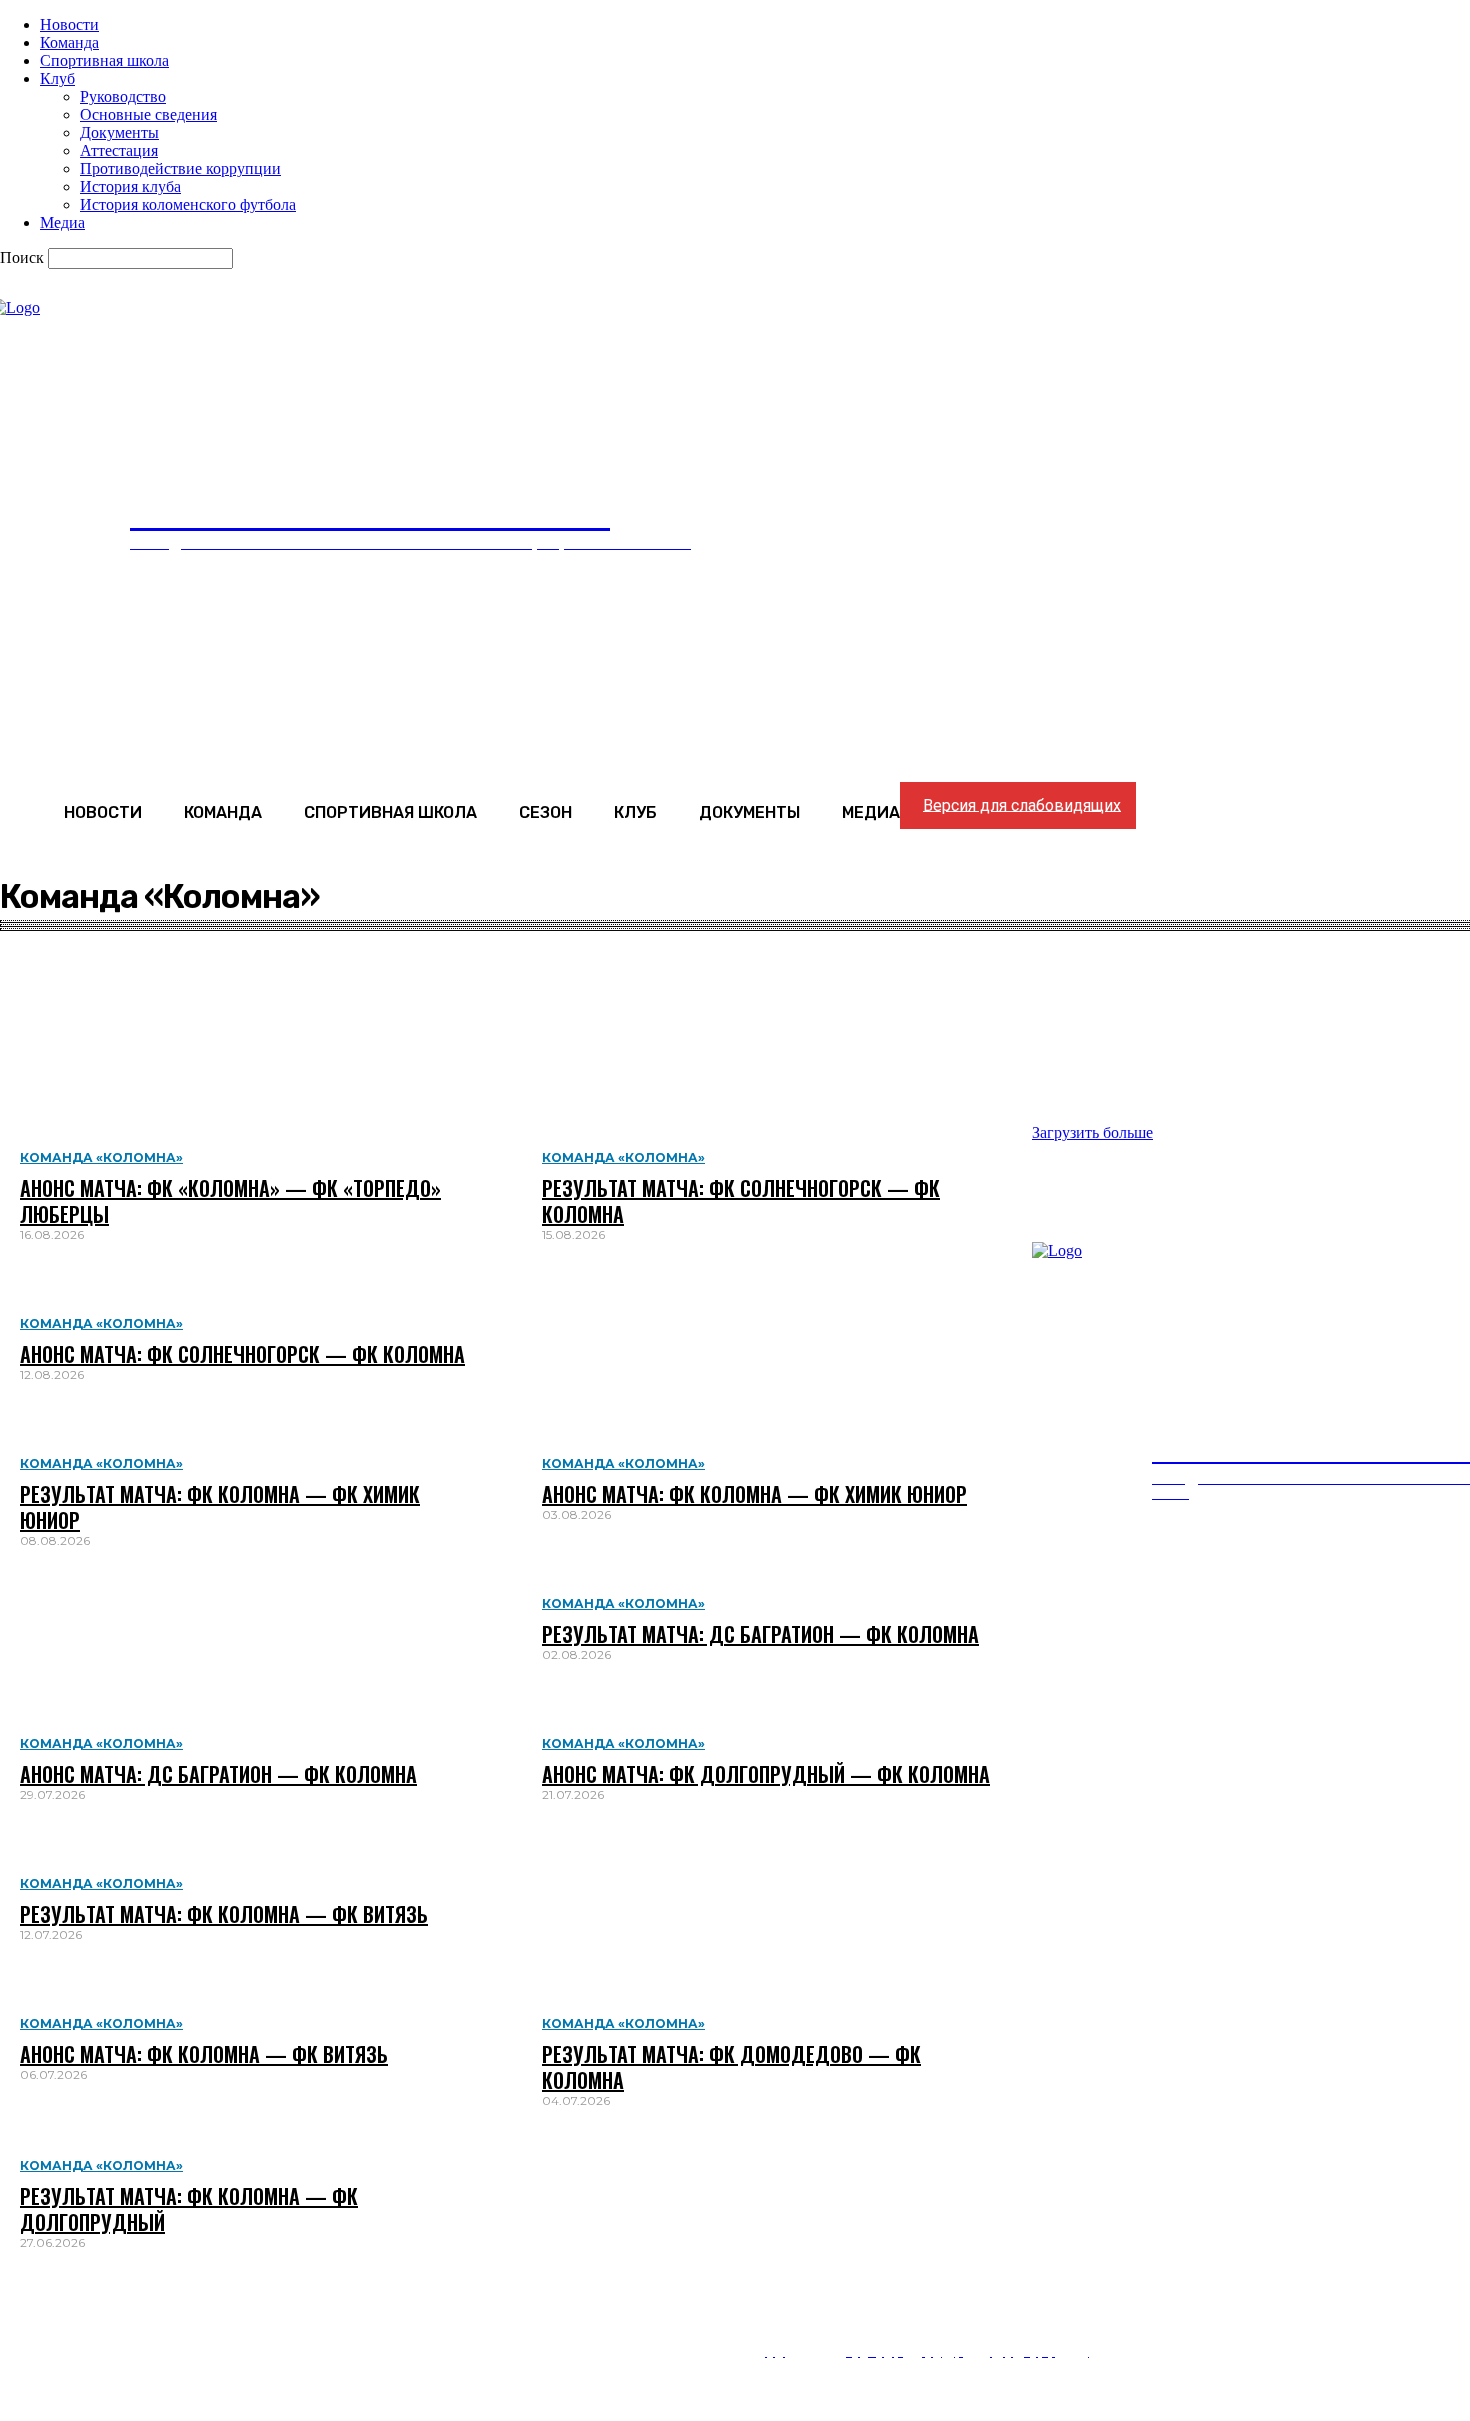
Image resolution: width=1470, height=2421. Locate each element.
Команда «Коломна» (117, 1023)
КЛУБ (1143, 1863)
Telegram (71, 2336)
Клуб (57, 78)
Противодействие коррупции (180, 168)
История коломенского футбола (188, 204)
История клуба (130, 186)
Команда (69, 42)
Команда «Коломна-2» (123, 1005)
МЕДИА (1387, 1863)
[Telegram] (12, 2336)
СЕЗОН (1047, 1863)
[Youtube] (12, 2311)
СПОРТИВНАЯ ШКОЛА (887, 1863)
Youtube (68, 2311)
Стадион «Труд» (103, 1077)
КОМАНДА (714, 1863)
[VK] (12, 2286)
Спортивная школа (104, 60)
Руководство (123, 96)
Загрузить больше (1092, 1132)
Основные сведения (148, 114)
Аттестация (119, 150)
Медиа (62, 222)
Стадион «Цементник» (124, 1095)
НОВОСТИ (588, 1863)
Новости (69, 24)
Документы (119, 132)
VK (49, 2286)
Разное (74, 1041)
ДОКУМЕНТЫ (1261, 1863)
